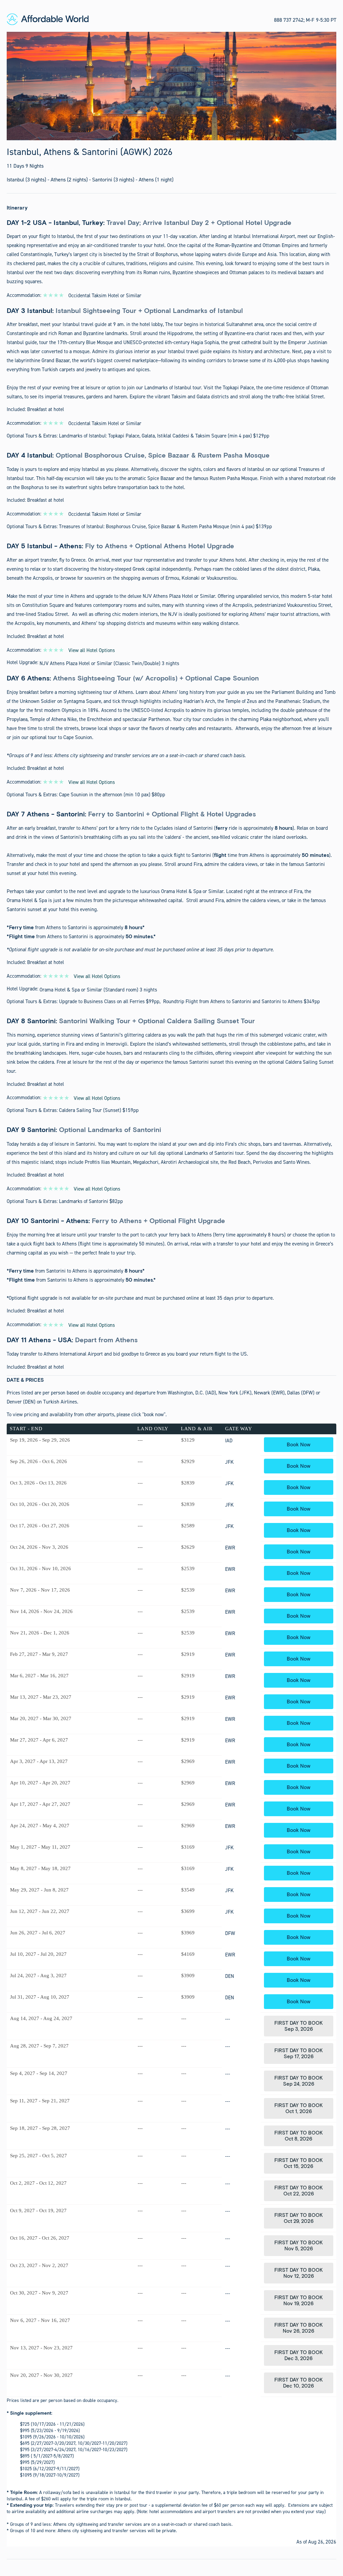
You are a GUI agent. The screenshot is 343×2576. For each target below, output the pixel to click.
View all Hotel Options (92, 650)
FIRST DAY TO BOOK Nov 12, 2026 (299, 2273)
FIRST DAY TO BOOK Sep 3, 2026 (299, 2026)
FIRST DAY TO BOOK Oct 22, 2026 (299, 2191)
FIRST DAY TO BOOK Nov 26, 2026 (299, 2328)
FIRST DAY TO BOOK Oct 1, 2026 (299, 2108)
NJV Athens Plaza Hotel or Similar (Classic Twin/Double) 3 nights (109, 663)
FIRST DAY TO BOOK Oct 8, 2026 (299, 2136)
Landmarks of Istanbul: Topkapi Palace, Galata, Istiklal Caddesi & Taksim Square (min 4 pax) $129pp (164, 436)
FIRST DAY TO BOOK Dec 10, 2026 (299, 2383)
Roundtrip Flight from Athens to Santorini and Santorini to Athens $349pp (242, 1001)
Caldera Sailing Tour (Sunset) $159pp (99, 1110)
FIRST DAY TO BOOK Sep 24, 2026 (299, 2081)
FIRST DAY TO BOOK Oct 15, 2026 (299, 2163)
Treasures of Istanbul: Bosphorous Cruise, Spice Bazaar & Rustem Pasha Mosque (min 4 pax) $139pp (165, 527)
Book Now (299, 1445)
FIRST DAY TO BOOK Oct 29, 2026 (299, 2218)
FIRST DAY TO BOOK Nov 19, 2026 (299, 2301)
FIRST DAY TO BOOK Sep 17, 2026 (299, 2054)
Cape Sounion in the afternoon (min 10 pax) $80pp (112, 795)
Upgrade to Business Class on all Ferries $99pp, (111, 1001)
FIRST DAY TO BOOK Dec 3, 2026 (299, 2355)
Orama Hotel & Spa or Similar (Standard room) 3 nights (98, 990)
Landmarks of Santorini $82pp (91, 1201)
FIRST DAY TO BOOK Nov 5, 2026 (299, 2246)
